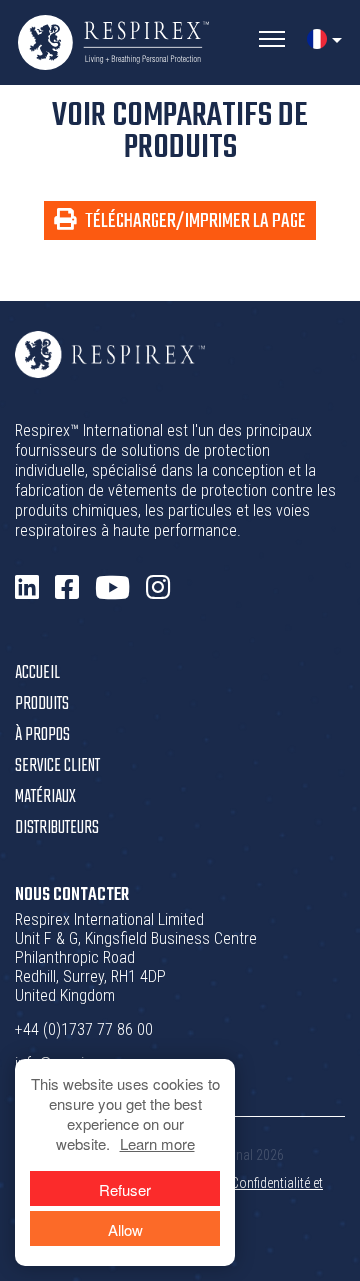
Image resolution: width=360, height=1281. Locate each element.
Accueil (37, 673)
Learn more (157, 1143)
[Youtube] (112, 588)
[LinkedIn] (27, 588)
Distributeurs (57, 828)
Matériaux (45, 797)
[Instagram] (158, 588)
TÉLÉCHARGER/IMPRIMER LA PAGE (191, 221)
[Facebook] (67, 588)
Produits (42, 704)
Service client (57, 766)
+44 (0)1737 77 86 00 (84, 1029)
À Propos (42, 735)
